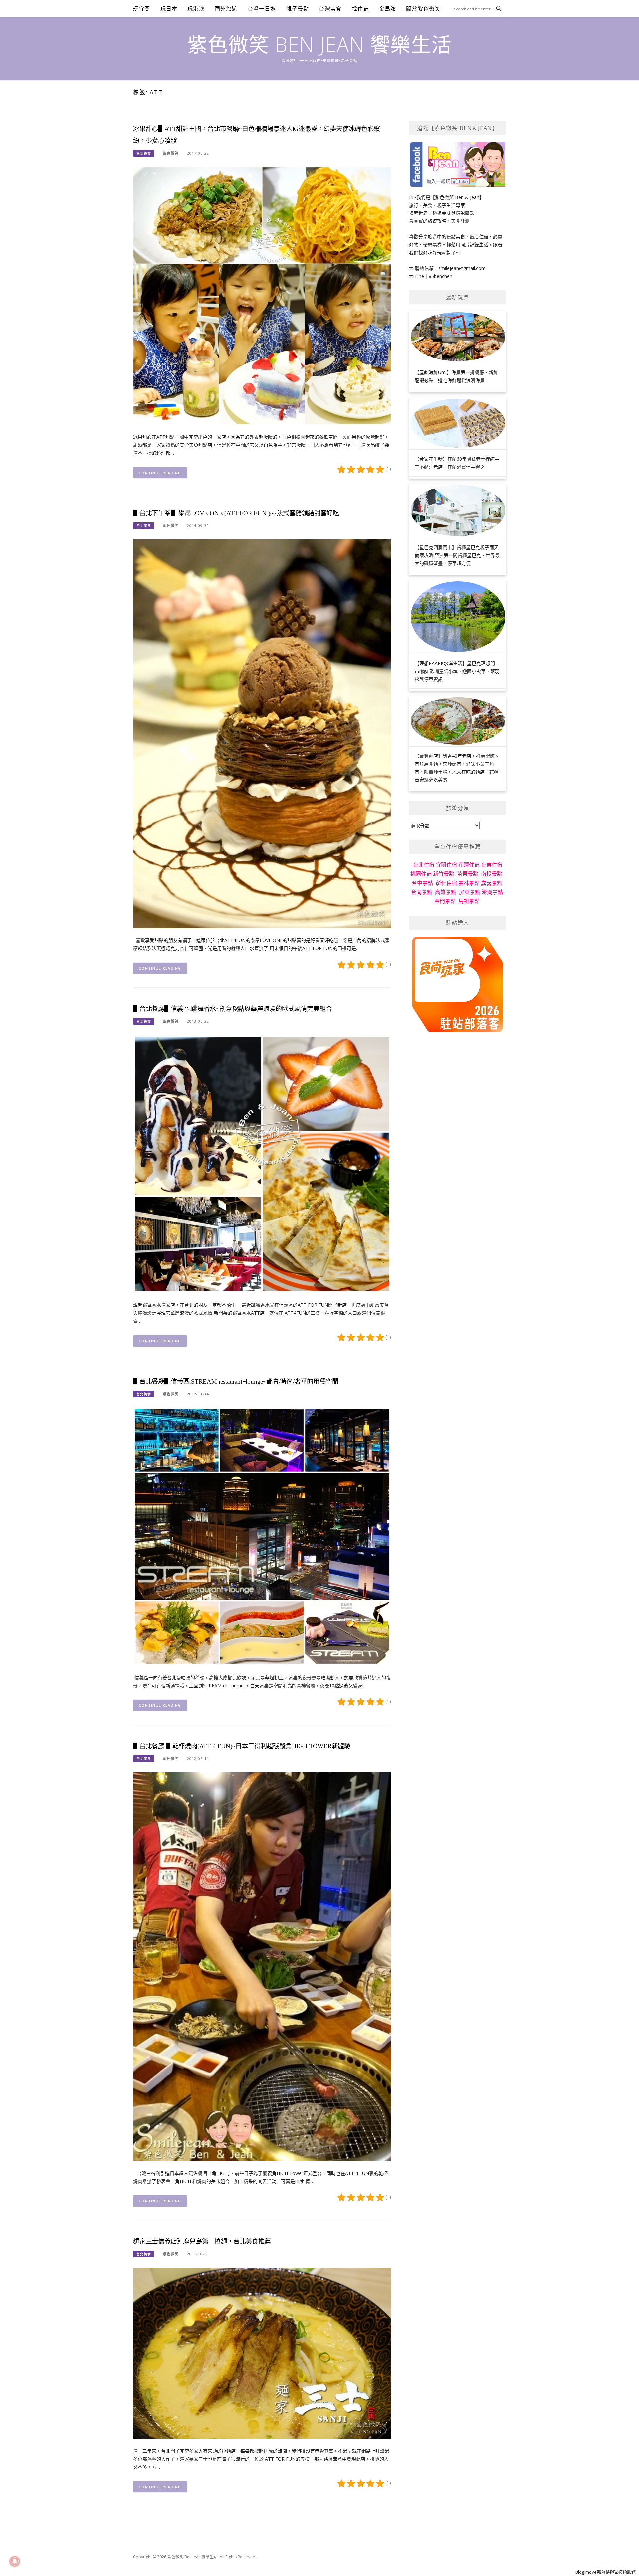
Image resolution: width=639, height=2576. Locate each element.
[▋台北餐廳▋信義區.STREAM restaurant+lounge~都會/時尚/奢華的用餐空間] (262, 1536)
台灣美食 (330, 9)
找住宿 (360, 9)
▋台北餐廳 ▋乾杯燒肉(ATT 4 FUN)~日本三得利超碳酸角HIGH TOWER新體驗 (242, 1746)
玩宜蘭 (142, 9)
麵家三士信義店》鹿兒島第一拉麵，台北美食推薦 (202, 2242)
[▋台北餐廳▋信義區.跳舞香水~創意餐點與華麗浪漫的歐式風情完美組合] (262, 1163)
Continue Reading (160, 473)
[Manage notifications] (15, 2561)
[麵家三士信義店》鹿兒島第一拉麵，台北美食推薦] (262, 2353)
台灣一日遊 (262, 9)
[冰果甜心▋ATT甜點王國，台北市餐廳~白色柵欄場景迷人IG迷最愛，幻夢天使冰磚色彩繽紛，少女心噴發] (262, 295)
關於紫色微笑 (423, 9)
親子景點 (298, 9)
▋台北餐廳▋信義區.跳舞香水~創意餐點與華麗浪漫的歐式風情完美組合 (232, 1009)
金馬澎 (388, 9)
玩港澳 (196, 9)
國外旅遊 (226, 9)
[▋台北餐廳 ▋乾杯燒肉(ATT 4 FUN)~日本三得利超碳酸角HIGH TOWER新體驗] (262, 1966)
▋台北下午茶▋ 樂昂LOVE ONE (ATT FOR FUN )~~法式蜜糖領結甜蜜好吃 (236, 513)
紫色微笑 (171, 153)
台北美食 (144, 153)
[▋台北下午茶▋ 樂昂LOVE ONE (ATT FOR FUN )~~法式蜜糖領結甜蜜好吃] (262, 733)
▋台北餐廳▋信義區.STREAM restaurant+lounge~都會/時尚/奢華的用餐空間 (236, 1382)
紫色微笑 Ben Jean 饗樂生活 (320, 44)
